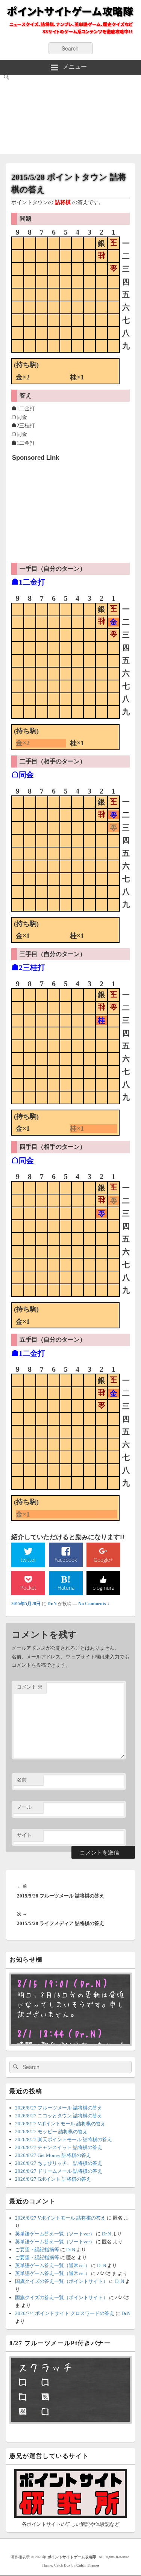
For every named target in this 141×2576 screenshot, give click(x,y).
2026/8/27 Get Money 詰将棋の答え (53, 2155)
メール (24, 1807)
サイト (24, 1835)
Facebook (66, 1560)
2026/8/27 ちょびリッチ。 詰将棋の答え (59, 2163)
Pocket (28, 1588)
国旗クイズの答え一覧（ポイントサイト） (61, 2281)
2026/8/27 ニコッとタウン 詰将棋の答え (59, 2116)
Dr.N (52, 1604)
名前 (22, 1780)
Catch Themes (88, 2565)
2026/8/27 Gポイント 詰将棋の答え (53, 2179)
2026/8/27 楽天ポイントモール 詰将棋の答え (64, 2139)
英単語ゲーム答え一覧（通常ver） (52, 2265)
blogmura (103, 1588)
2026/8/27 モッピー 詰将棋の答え (51, 2132)
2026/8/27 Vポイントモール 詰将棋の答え (60, 2124)
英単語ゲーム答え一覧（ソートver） (55, 2234)
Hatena (66, 1588)
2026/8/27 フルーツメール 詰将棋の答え (59, 2108)
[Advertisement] (70, 116)
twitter (28, 1560)
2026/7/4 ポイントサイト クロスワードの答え (65, 2313)
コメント (30, 1687)
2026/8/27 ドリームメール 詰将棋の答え (59, 2171)
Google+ (103, 1560)
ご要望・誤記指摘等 (37, 2250)
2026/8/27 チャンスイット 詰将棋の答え (59, 2147)
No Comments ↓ (94, 1604)
